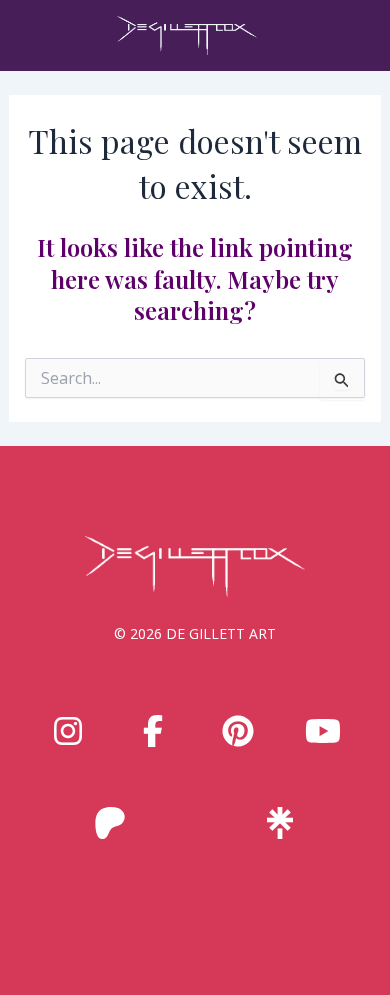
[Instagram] (68, 731)
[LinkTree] (280, 823)
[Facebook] (153, 731)
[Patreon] (110, 823)
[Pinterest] (238, 731)
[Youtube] (323, 731)
